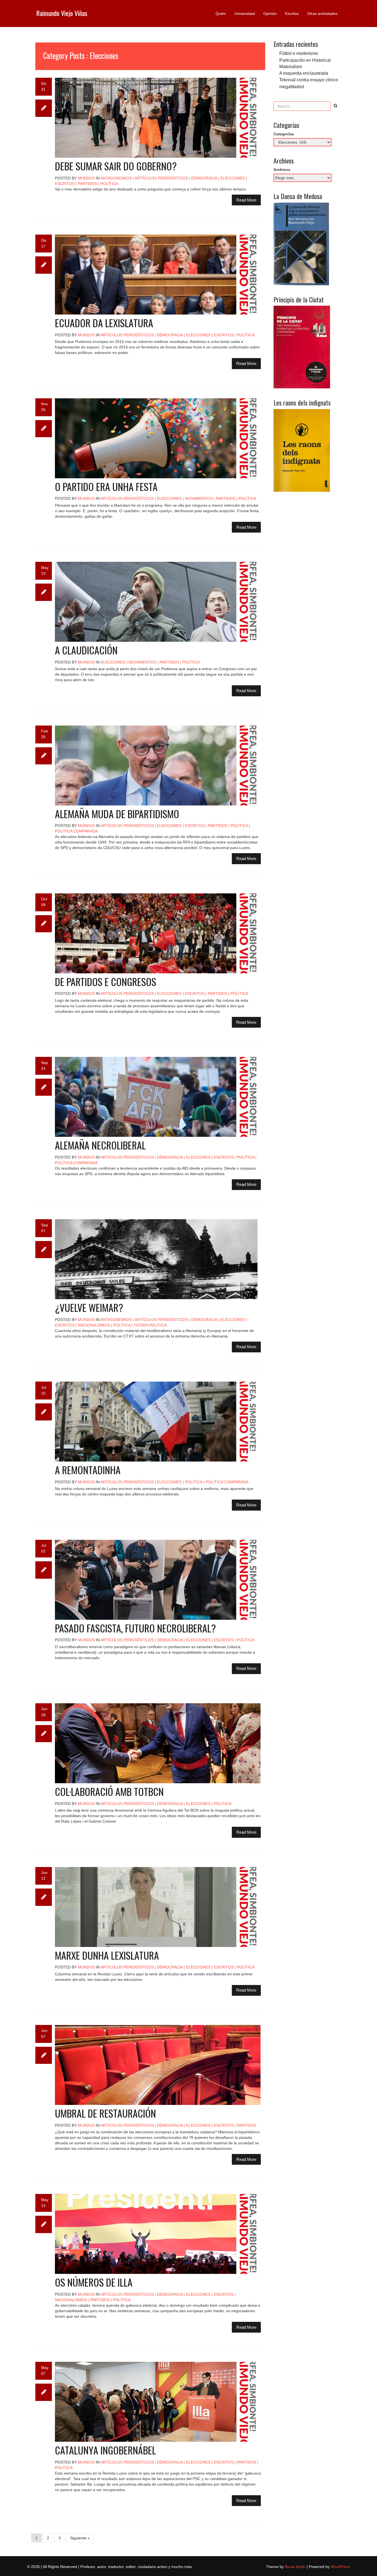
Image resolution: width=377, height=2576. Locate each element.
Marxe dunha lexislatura (107, 1955)
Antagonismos (116, 178)
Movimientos (199, 498)
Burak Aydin (295, 2567)
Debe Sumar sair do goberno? (116, 166)
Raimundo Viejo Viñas (62, 13)
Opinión (270, 14)
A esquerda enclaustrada (304, 73)
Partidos (87, 184)
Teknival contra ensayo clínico (309, 80)
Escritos (292, 14)
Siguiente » (80, 2538)
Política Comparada (76, 831)
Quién (221, 14)
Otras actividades (322, 14)
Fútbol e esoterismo (299, 53)
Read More (246, 200)
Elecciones (233, 178)
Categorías (284, 134)
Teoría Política (150, 1325)
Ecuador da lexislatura (104, 323)
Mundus (86, 178)
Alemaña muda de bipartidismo (117, 814)
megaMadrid (292, 87)
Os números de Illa (94, 2282)
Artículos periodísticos (161, 178)
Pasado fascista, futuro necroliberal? (135, 1628)
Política (109, 184)
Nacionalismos (94, 1325)
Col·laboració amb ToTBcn (109, 1791)
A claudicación (86, 650)
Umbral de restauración (105, 2113)
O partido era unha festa (106, 486)
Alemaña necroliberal (100, 1145)
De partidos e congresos (106, 981)
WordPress (340, 2567)
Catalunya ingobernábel (105, 2450)
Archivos (282, 170)
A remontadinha (88, 1470)
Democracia (204, 178)
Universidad (245, 14)
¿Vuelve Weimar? (89, 1307)
